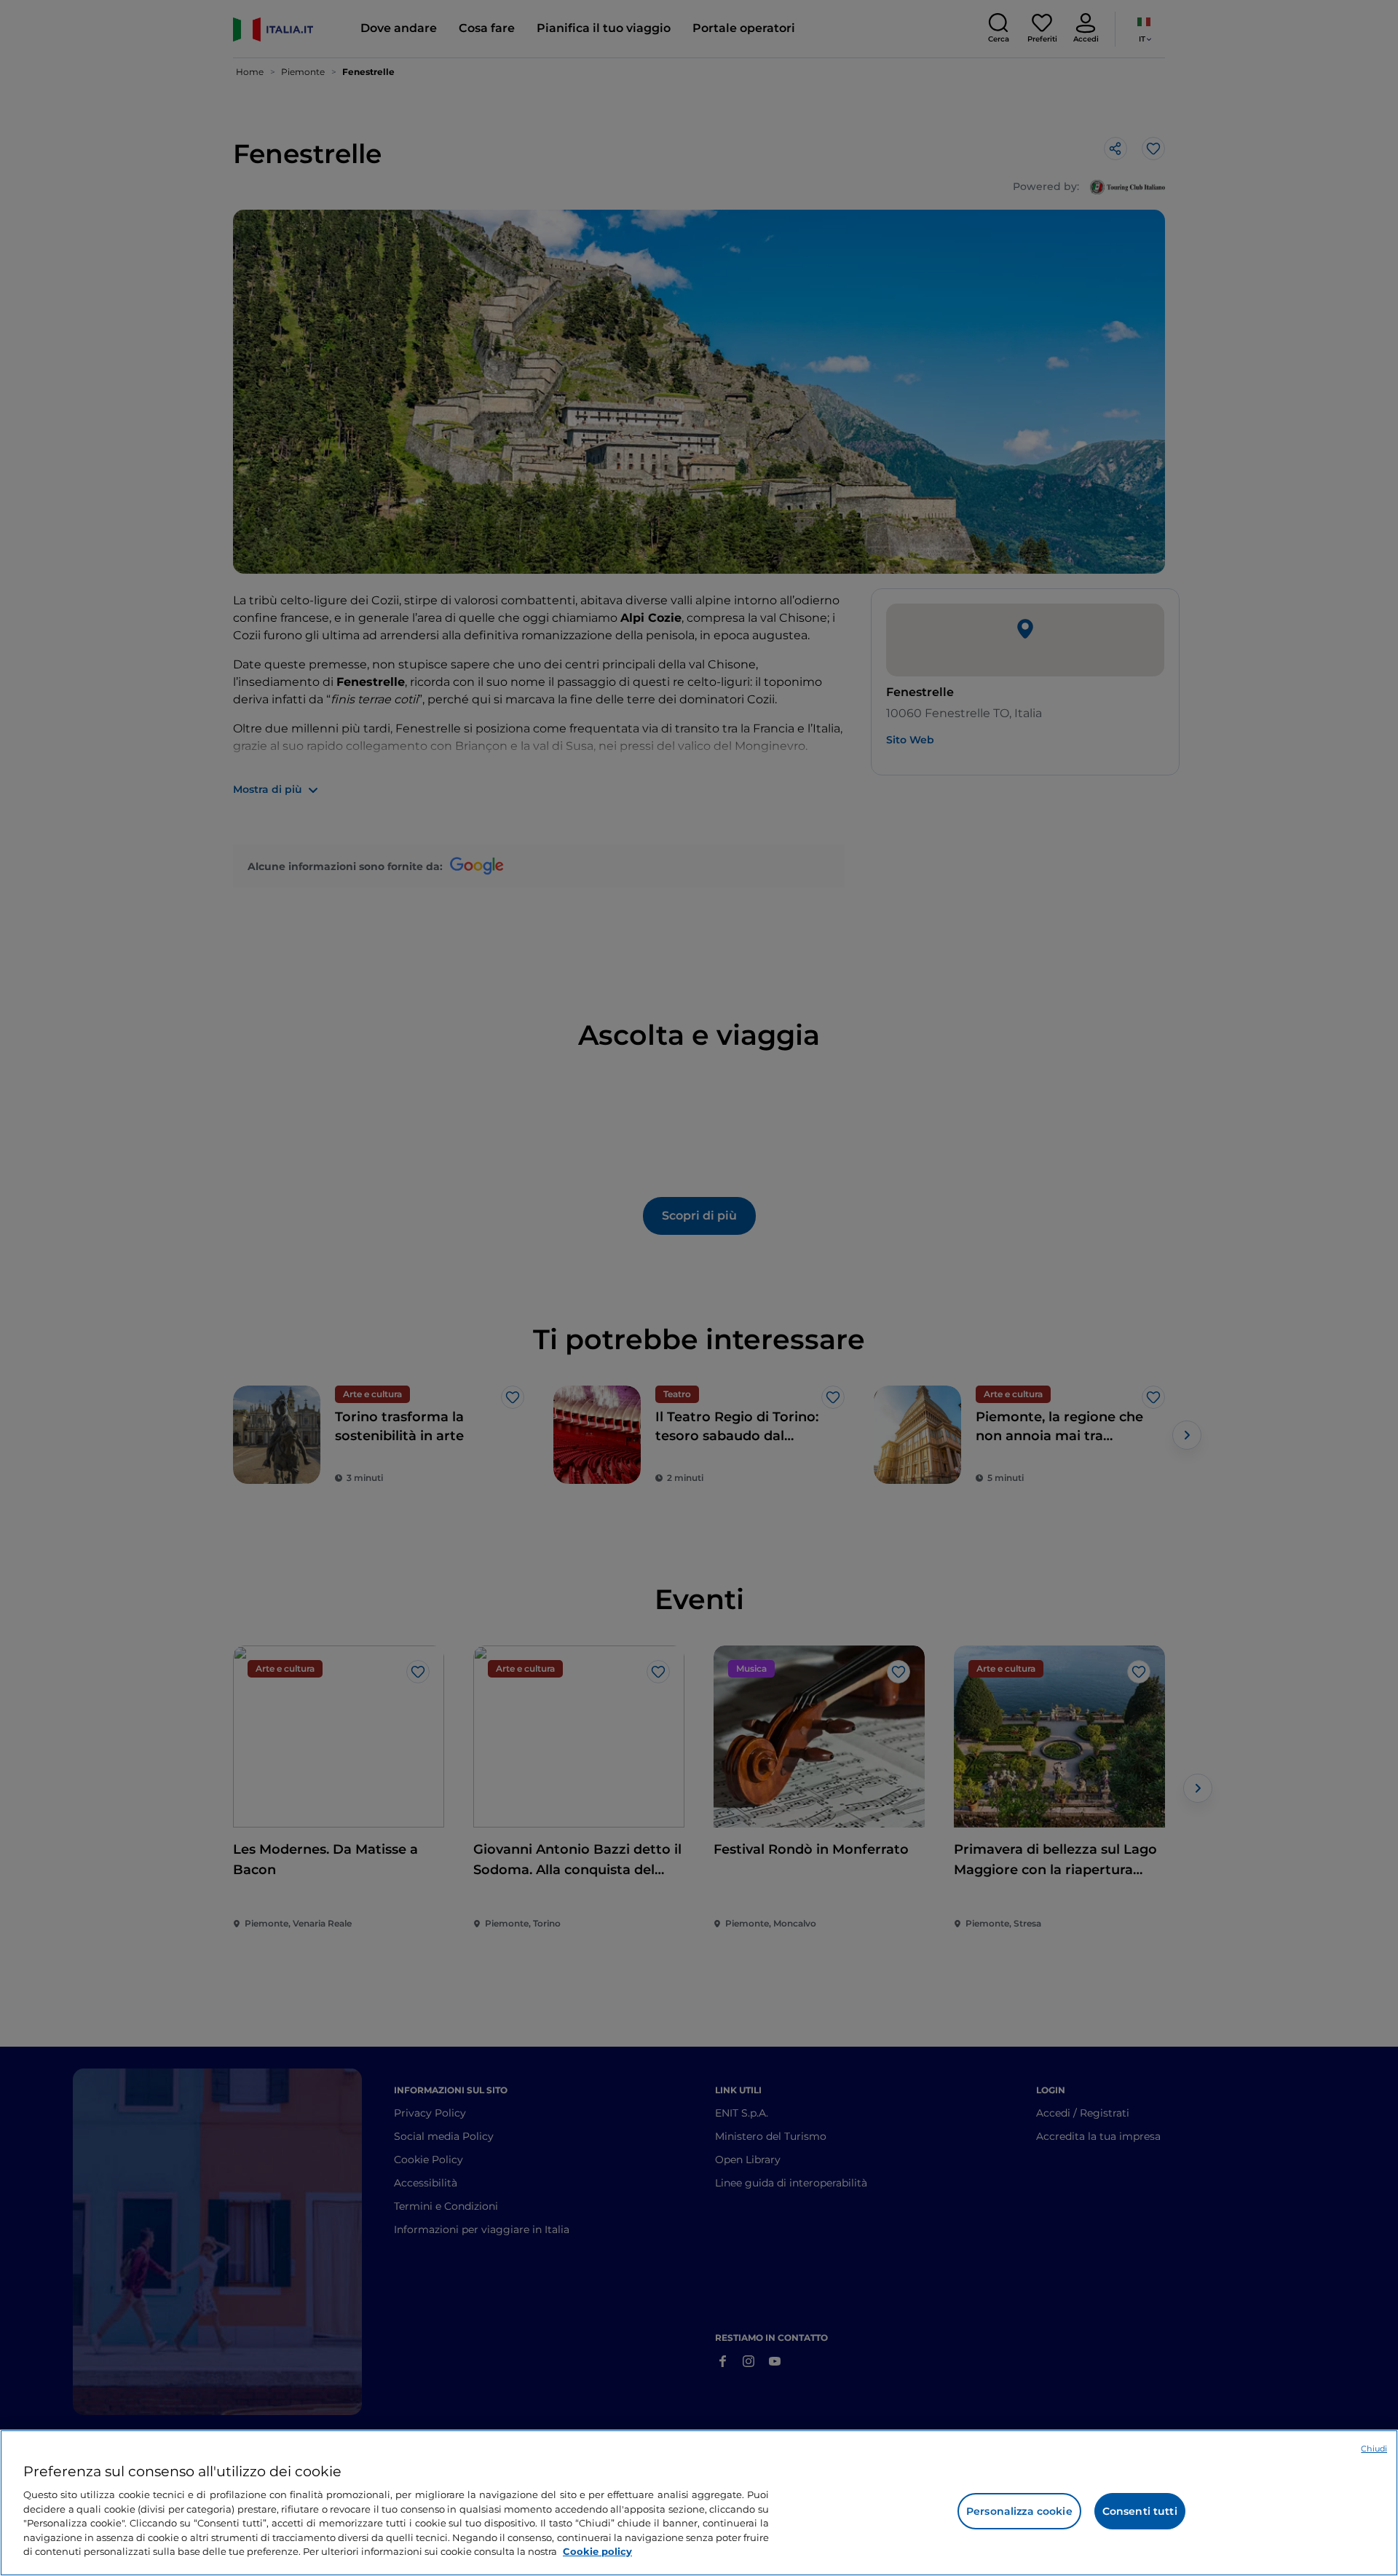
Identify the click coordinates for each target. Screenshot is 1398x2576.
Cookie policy (597, 2551)
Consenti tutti (1140, 2511)
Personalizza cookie (1019, 2511)
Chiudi (1374, 2449)
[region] (699, 2503)
